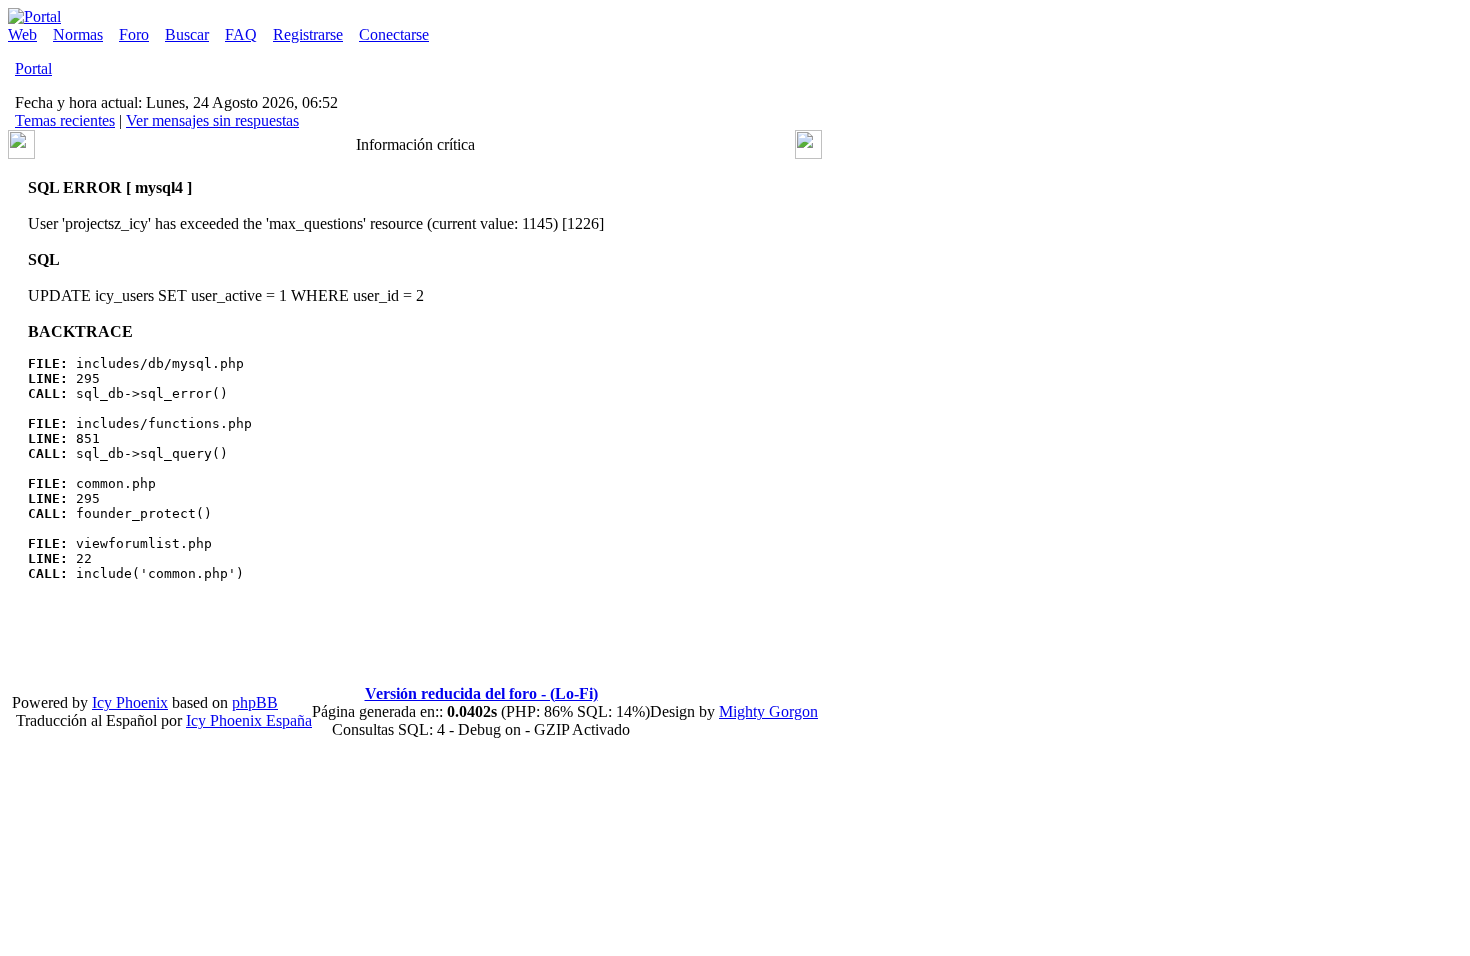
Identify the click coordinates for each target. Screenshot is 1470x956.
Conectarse (394, 34)
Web (22, 34)
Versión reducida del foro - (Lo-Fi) (481, 693)
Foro (134, 34)
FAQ (241, 34)
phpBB (255, 702)
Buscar (187, 34)
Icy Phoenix (130, 702)
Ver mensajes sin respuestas (212, 120)
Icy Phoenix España (249, 720)
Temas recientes (65, 120)
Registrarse (308, 34)
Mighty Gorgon (768, 711)
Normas (78, 34)
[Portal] (34, 16)
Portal (33, 68)
